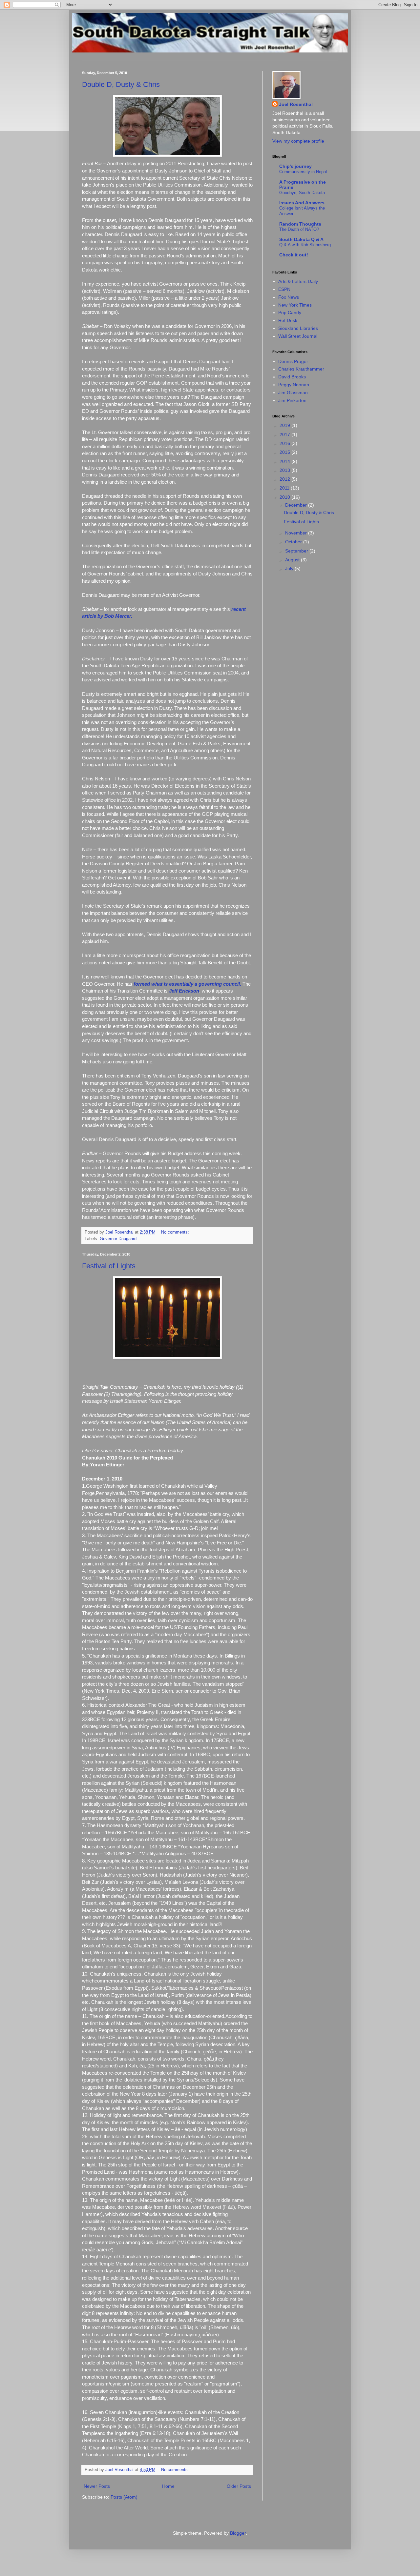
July (290, 569)
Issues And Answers (302, 203)
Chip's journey (295, 166)
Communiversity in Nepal (303, 172)
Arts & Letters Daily (298, 281)
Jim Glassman (293, 392)
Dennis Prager (293, 361)
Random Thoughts (300, 224)
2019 (285, 425)
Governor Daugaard (118, 1239)
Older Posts (239, 2486)
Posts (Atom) (124, 2497)
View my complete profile (298, 141)
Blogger (238, 2533)
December (297, 505)
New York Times (295, 305)
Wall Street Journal (298, 336)
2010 (285, 497)
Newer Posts (97, 2486)
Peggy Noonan (294, 385)
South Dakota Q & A (301, 239)
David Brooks (292, 377)
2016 (285, 443)
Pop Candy (290, 312)
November (297, 533)
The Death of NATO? (299, 229)
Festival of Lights (109, 1266)
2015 (285, 452)
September (297, 551)
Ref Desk (288, 320)
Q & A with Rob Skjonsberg (305, 245)
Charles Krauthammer (301, 369)
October (294, 542)
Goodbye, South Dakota (302, 193)
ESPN (284, 289)
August (293, 560)
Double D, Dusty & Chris (121, 84)
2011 (285, 488)
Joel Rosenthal (296, 104)
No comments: (176, 1232)
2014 (285, 461)
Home (168, 2486)
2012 (285, 479)
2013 (285, 470)
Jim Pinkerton (292, 400)
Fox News (289, 297)
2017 (285, 434)
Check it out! (294, 255)
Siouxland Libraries (298, 328)
